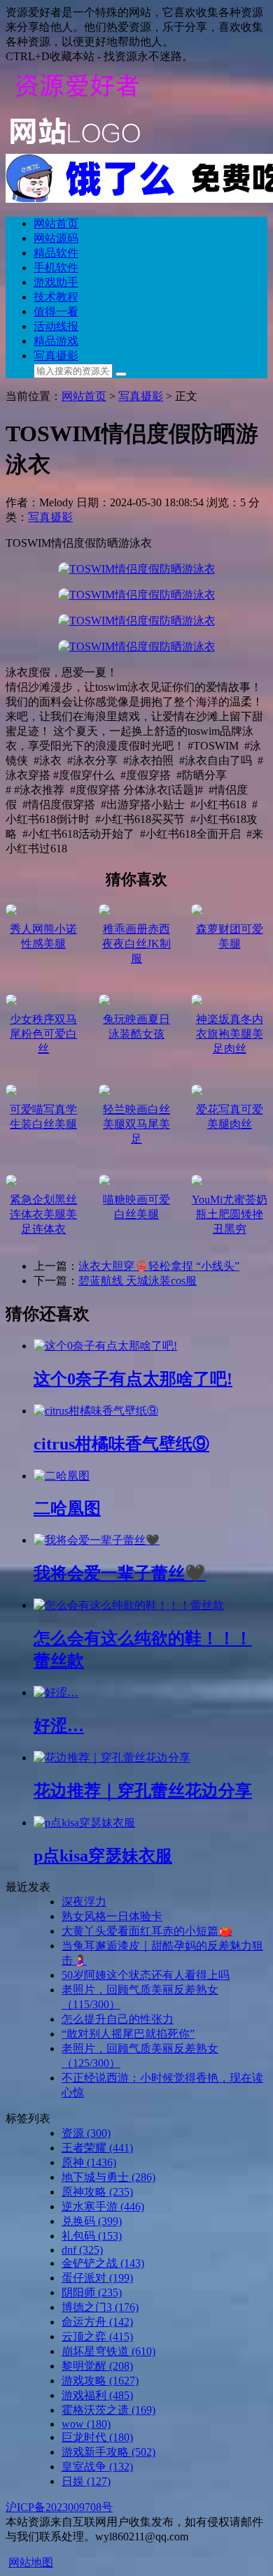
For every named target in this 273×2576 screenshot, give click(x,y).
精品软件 (56, 253)
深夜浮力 (84, 1902)
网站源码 (56, 238)
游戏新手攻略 (108, 2452)
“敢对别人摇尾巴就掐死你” (128, 2034)
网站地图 (31, 2562)
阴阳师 (92, 2292)
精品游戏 (56, 341)
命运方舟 (97, 2322)
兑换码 (92, 2221)
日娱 (86, 2481)
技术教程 (56, 297)
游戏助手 (56, 282)
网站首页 (56, 223)
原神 (89, 2162)
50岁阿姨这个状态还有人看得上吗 (146, 1975)
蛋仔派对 (97, 2278)
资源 (86, 2133)
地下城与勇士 (108, 2177)
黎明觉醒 (97, 2366)
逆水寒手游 (103, 2206)
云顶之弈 (97, 2337)
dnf (82, 2250)
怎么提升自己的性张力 (118, 2019)
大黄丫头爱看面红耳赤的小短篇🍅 (147, 1931)
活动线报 (56, 326)
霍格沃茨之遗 (108, 2410)
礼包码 (92, 2236)
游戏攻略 (100, 2381)
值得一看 (56, 312)
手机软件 (56, 267)
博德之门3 (100, 2307)
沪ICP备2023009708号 (59, 2507)
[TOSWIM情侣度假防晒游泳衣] (137, 569)
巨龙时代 (97, 2437)
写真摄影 (56, 356)
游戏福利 (97, 2395)
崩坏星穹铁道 (108, 2351)
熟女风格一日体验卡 (112, 1916)
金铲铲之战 (103, 2263)
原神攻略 (97, 2192)
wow (86, 2424)
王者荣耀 (97, 2148)
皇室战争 (97, 2467)
